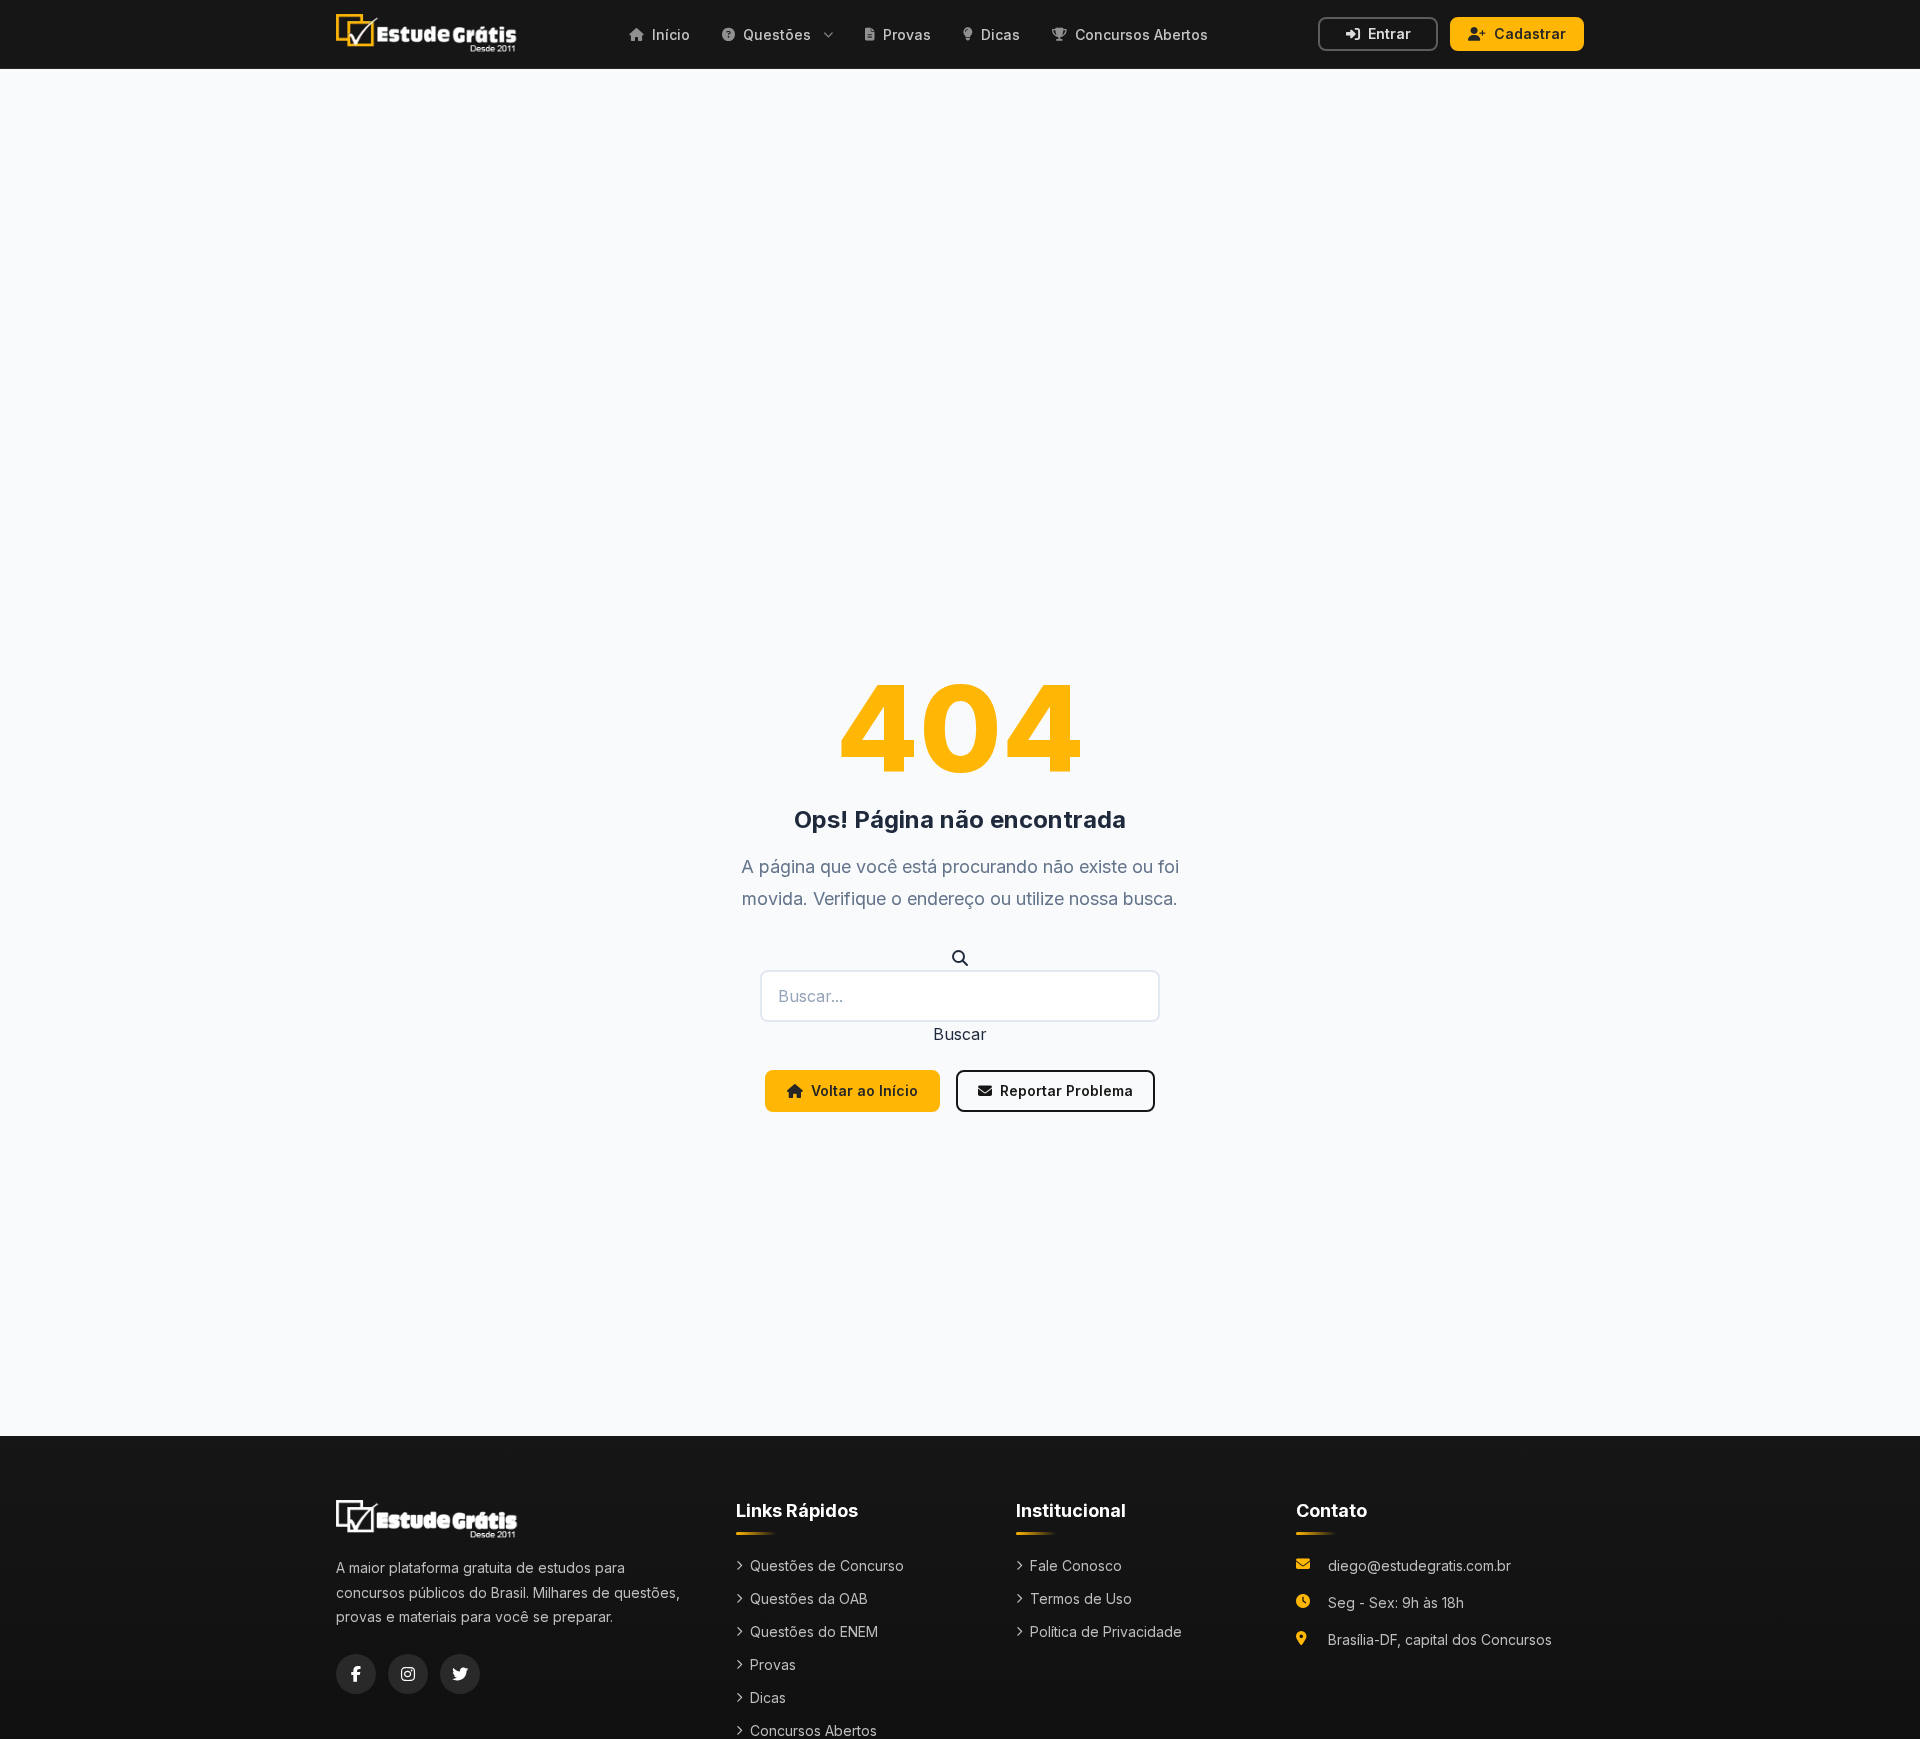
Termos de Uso (1081, 1598)
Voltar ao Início (864, 1090)
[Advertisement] (960, 219)
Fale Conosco (1076, 1565)
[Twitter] (460, 1674)
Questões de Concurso (827, 1565)
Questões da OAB (809, 1598)
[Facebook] (356, 1674)
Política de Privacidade (1106, 1631)
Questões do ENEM (814, 1631)
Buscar (960, 1034)
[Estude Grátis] (427, 34)
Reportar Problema (1066, 1090)
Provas (773, 1664)
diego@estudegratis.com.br (1419, 1565)
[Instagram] (408, 1674)
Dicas (768, 1697)
